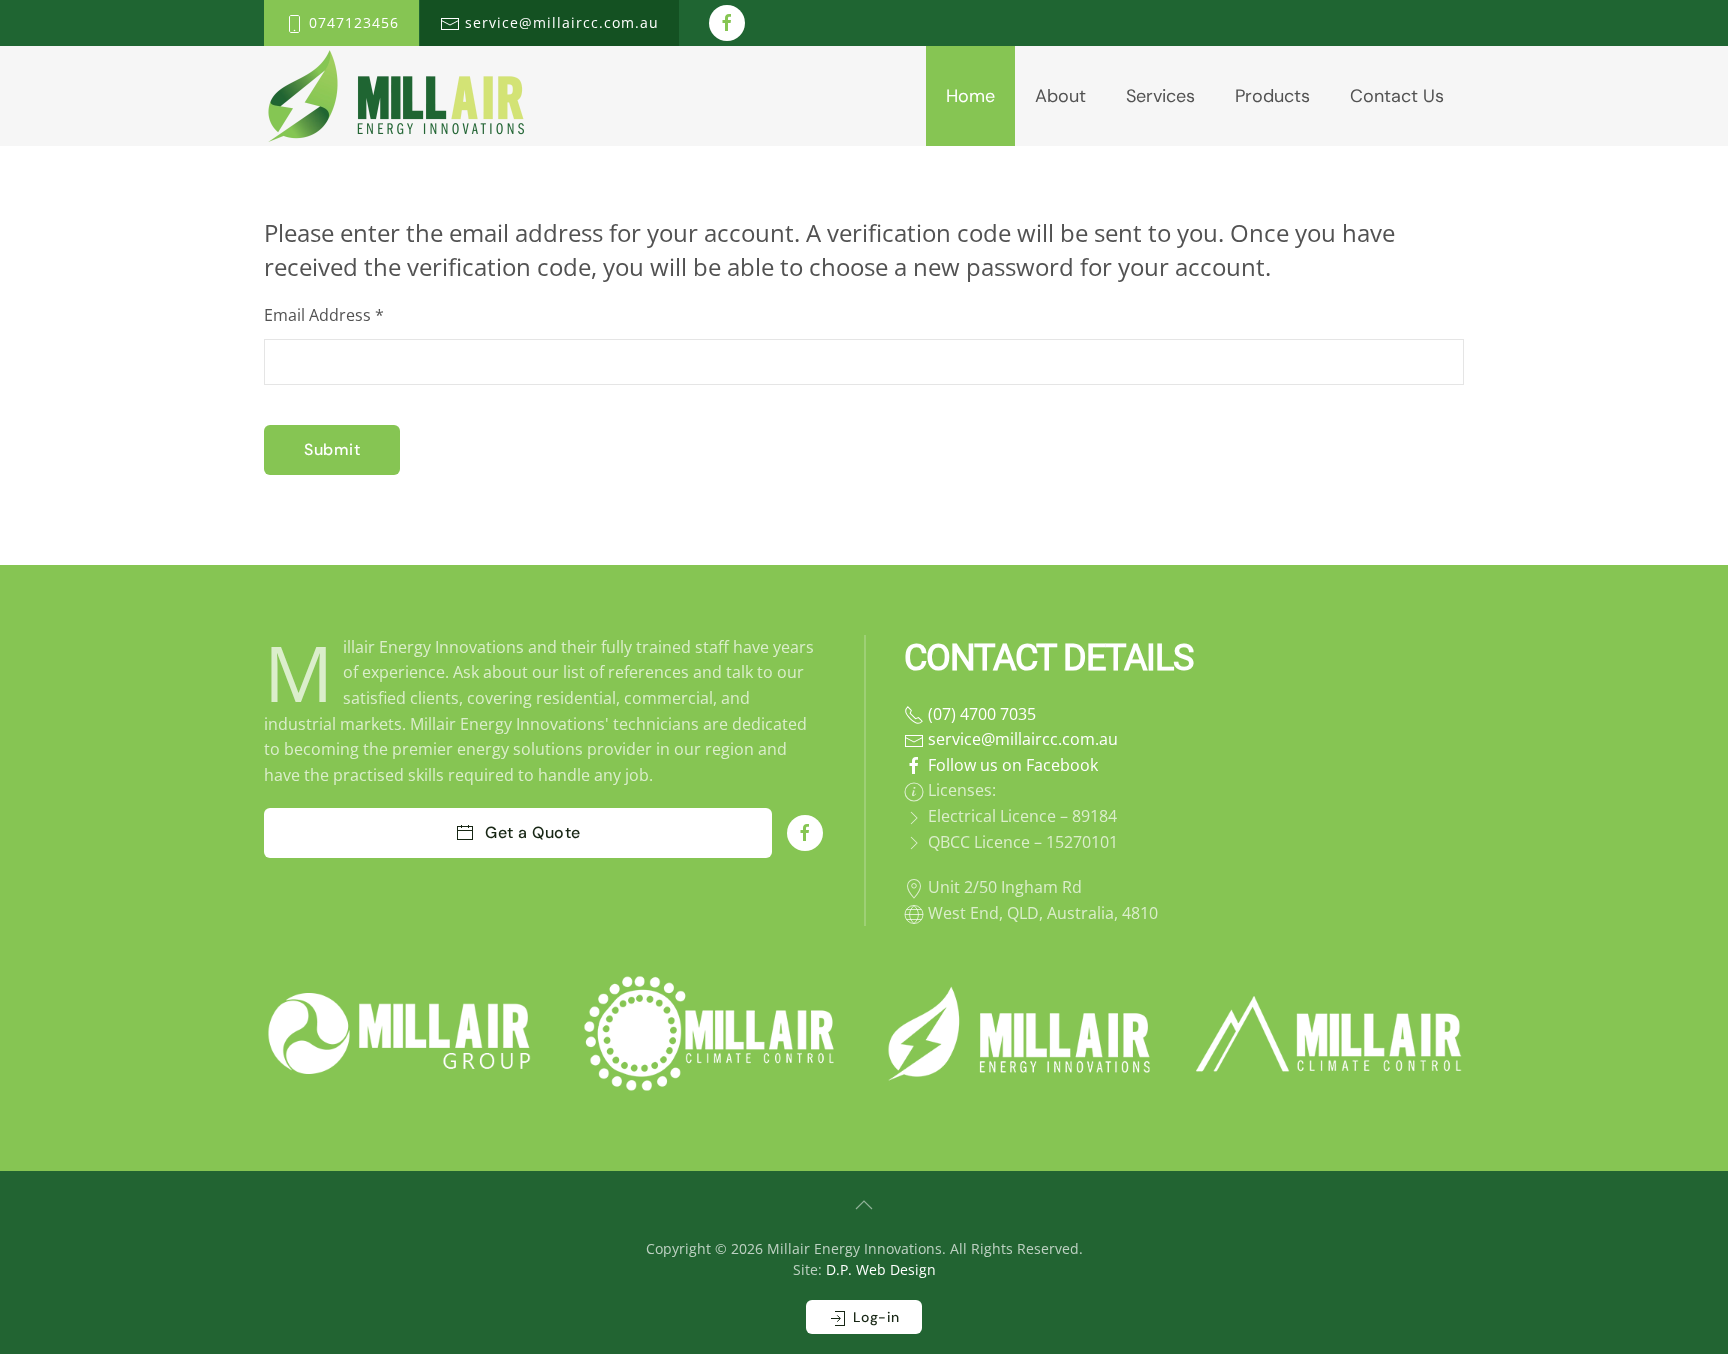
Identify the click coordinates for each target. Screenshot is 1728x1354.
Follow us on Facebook (1011, 765)
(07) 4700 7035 (980, 714)
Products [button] (1272, 96)
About (1060, 96)
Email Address (324, 315)
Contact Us (1397, 96)
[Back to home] (396, 96)
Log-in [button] (874, 1317)
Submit (332, 449)
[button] (864, 1205)
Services (1160, 96)
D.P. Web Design (881, 1269)
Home (970, 96)
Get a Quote (533, 832)
